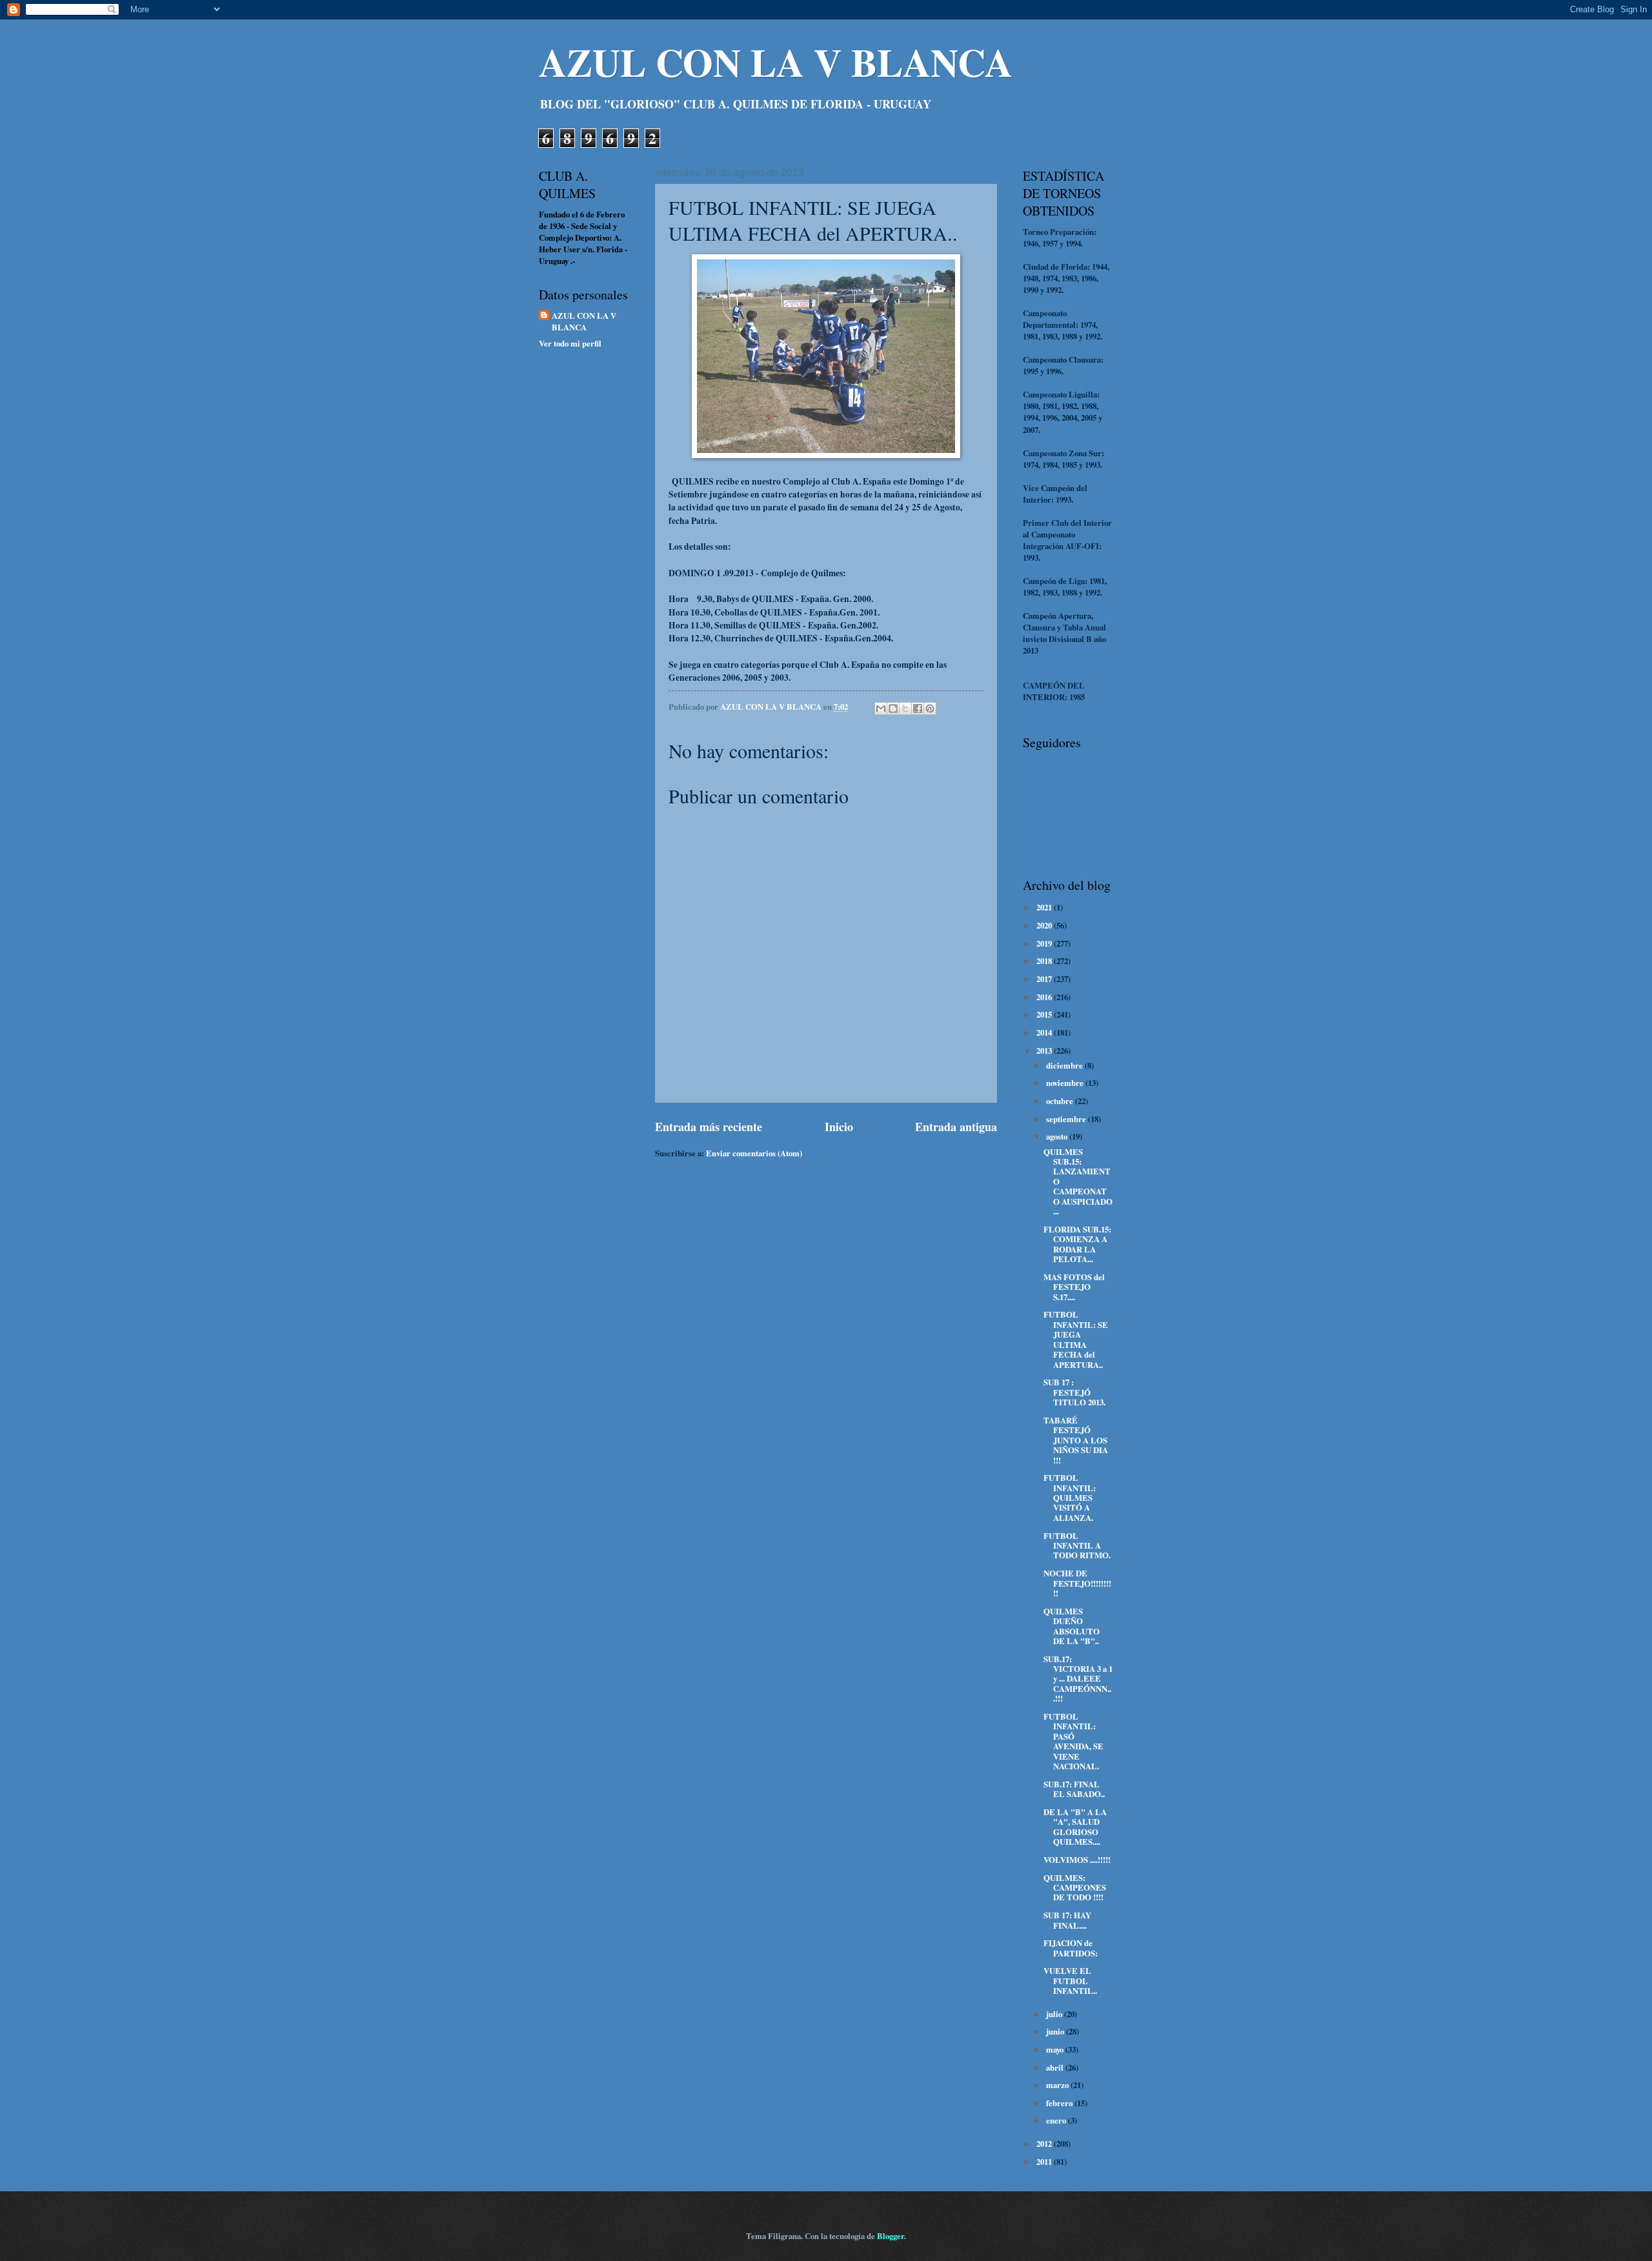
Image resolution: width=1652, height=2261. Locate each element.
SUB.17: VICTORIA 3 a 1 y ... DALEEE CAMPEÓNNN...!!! (1078, 1679)
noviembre (1066, 1083)
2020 (1045, 925)
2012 (1045, 2144)
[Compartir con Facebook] (918, 708)
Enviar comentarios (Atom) (754, 1153)
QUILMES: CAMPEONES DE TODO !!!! (1075, 1888)
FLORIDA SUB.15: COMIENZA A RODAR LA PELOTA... (1077, 1244)
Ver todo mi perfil (570, 343)
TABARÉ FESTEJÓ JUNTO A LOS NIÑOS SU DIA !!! (1076, 1440)
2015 (1045, 1014)
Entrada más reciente (709, 1127)
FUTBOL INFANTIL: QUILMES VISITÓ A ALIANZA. (1070, 1498)
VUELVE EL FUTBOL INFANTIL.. (1070, 1981)
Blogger (891, 2236)
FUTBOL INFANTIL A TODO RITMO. (1077, 1546)
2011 (1045, 2162)
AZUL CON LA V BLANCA (776, 62)
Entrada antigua (956, 1127)
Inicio (839, 1127)
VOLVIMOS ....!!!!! (1077, 1860)
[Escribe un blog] (893, 708)
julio (1055, 2014)
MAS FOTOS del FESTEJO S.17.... (1074, 1287)
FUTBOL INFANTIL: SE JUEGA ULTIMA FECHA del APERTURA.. (1076, 1339)
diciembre (1065, 1065)
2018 (1045, 961)
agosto (1058, 1136)
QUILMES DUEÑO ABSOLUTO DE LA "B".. (1072, 1626)
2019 (1045, 943)
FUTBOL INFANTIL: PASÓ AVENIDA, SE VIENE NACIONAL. (1073, 1741)
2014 (1045, 1032)
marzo (1058, 2085)
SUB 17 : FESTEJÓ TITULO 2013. (1074, 1392)
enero (1057, 2120)
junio (1056, 2031)
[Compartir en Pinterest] (930, 708)
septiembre (1067, 1119)
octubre (1061, 1101)
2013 (1045, 1050)
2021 (1045, 907)
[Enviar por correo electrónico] (881, 708)
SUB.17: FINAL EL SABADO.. (1074, 1789)
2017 (1045, 979)
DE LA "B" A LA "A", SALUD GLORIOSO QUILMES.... (1075, 1827)
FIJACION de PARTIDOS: (1071, 1948)
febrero (1060, 2103)
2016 (1045, 997)
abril (1056, 2067)
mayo (1056, 2049)
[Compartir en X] (905, 708)
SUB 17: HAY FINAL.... (1067, 1920)
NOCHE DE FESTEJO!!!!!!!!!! (1077, 1583)
